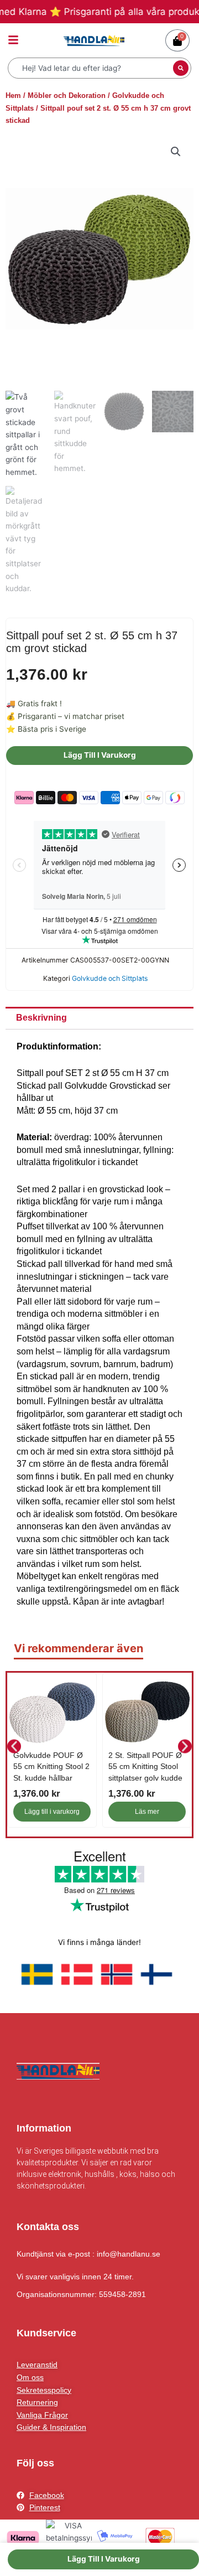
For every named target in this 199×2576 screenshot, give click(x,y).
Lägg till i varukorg (100, 755)
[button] (176, 152)
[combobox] (92, 68)
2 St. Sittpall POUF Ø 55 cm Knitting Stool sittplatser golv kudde (145, 1767)
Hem (13, 95)
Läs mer (147, 1812)
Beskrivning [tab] (41, 1018)
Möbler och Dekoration (67, 95)
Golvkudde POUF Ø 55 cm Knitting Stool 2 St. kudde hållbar (51, 1767)
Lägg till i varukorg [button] (52, 1812)
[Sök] (181, 68)
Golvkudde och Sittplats (110, 978)
